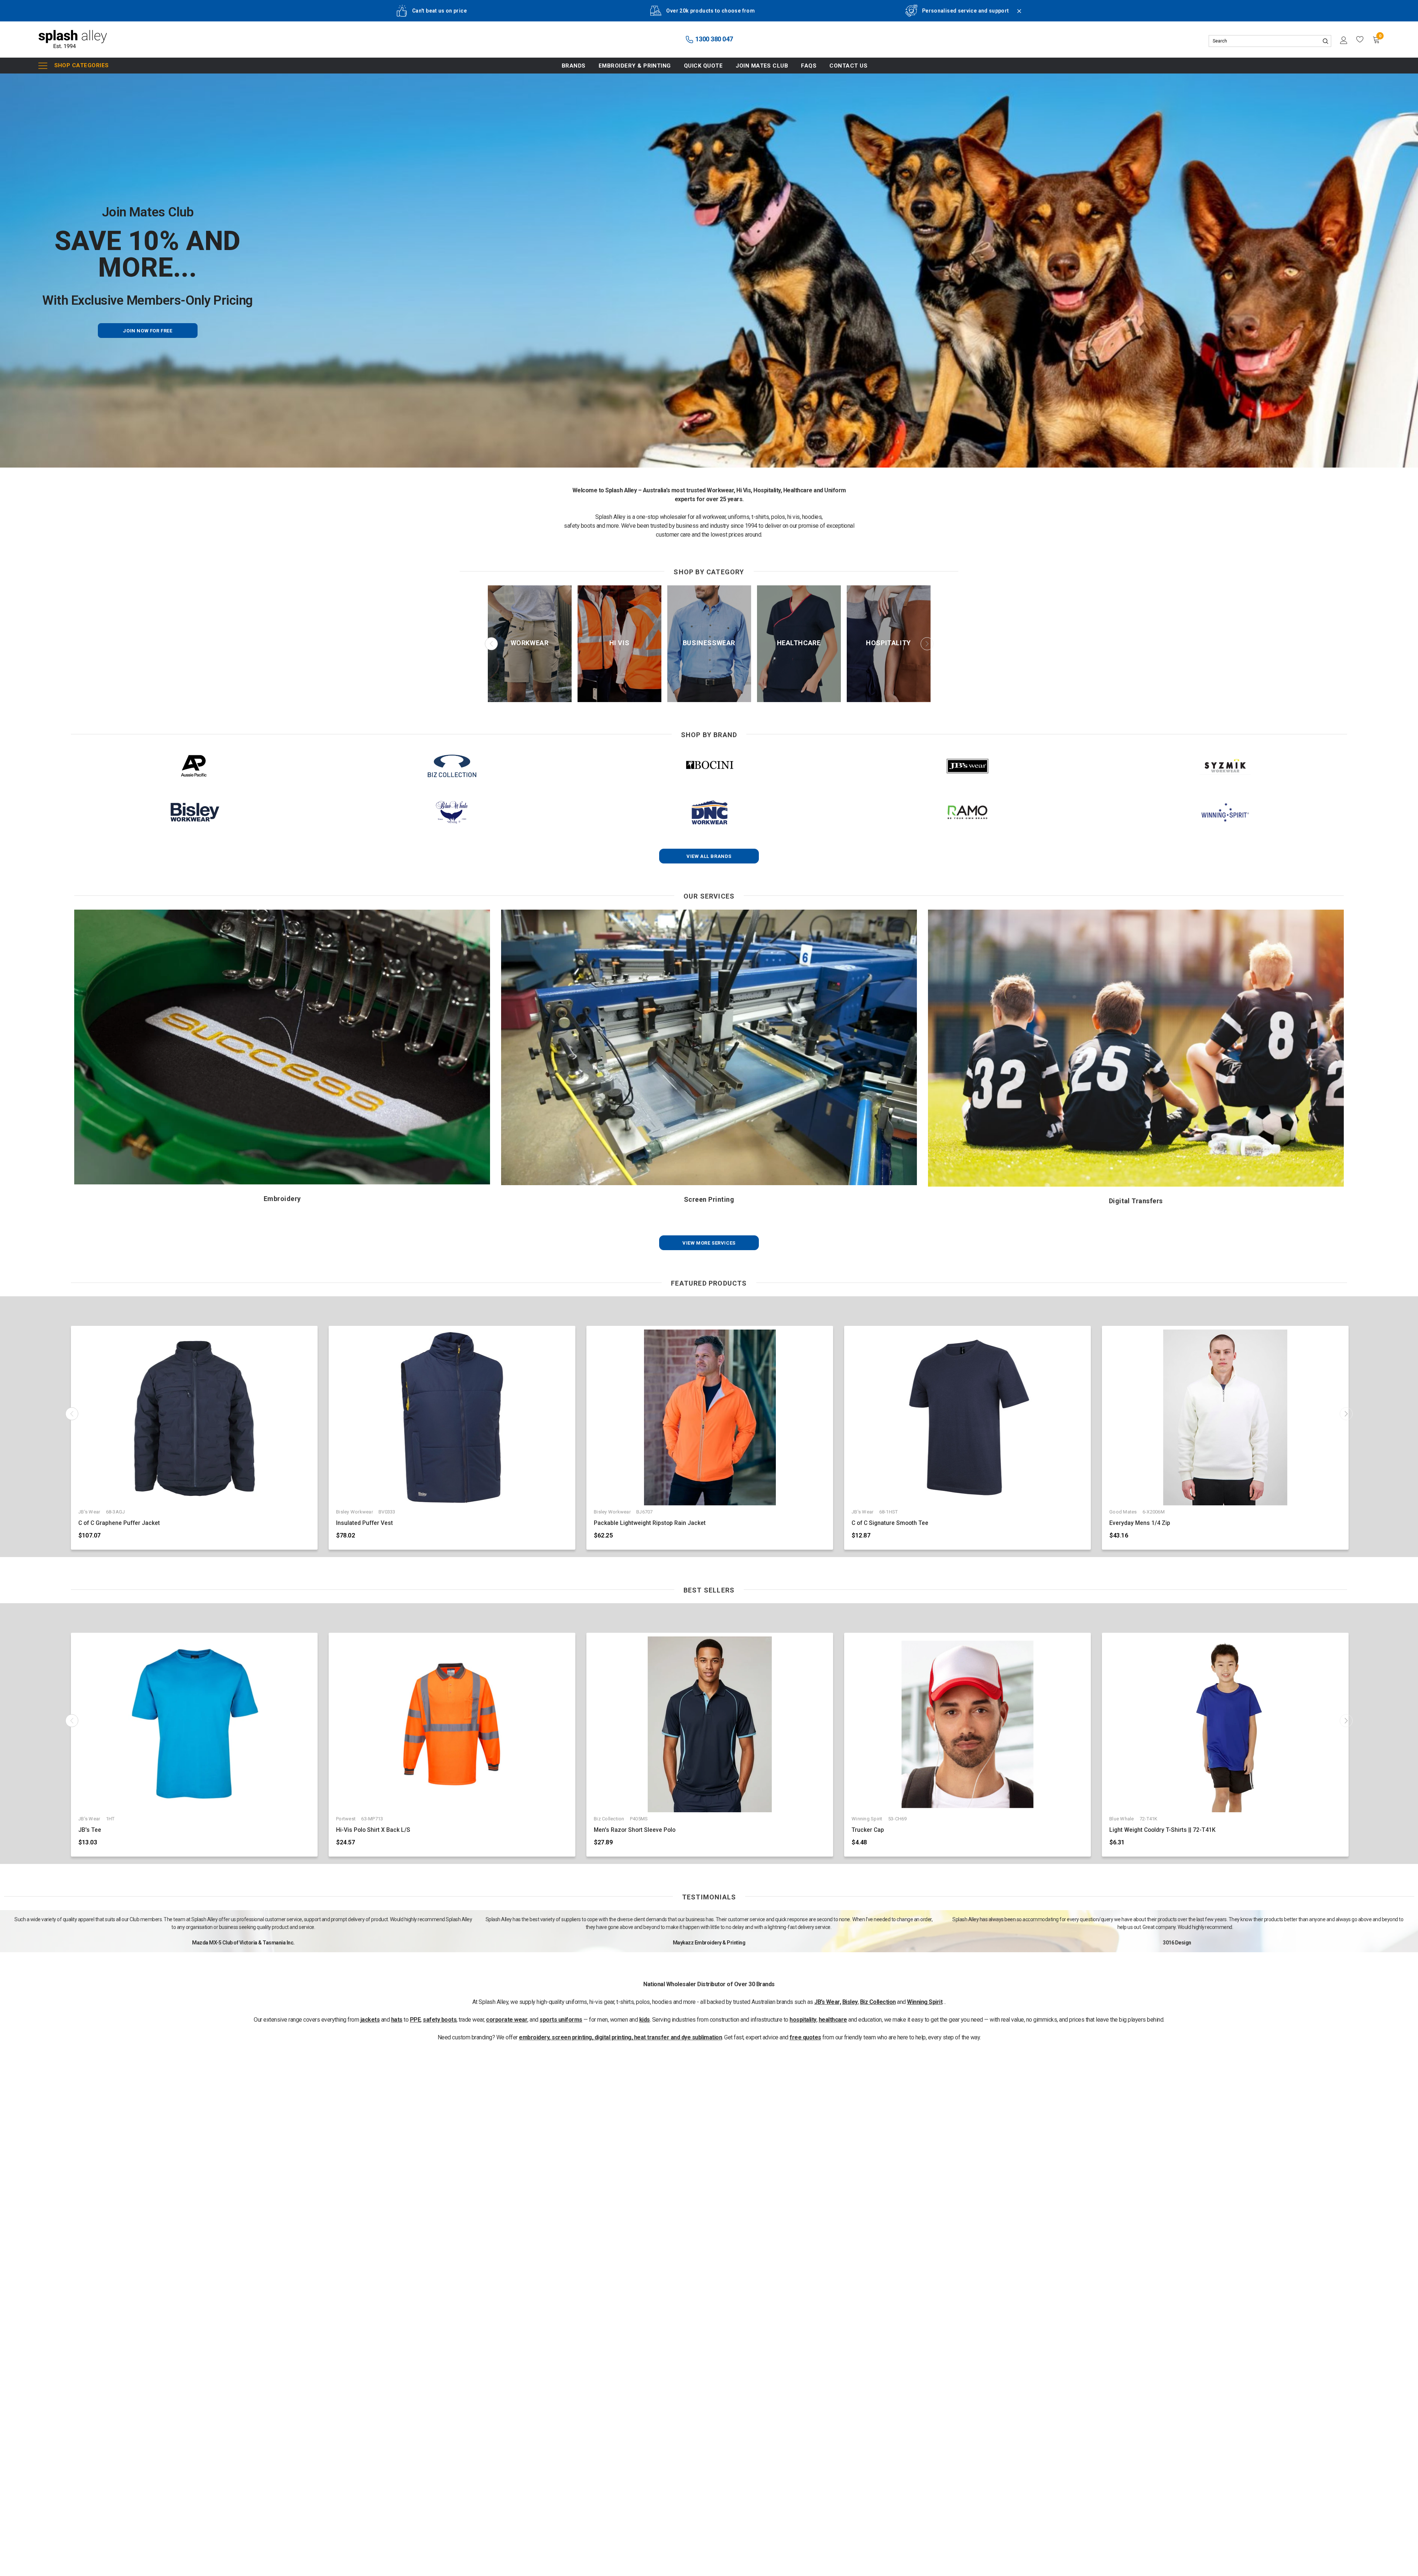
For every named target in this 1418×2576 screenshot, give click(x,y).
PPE (415, 2020)
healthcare (833, 2020)
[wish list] (1360, 40)
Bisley (850, 2002)
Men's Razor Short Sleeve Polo (635, 1830)
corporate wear (507, 2020)
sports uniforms (561, 2020)
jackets (370, 2020)
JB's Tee (90, 1830)
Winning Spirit (925, 2002)
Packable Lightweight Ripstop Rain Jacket (650, 1523)
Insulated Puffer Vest (364, 1523)
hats (397, 2020)
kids (645, 2020)
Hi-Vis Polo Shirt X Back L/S (373, 1830)
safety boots (440, 2020)
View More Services (709, 1243)
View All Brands (709, 856)
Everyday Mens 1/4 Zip (1140, 1523)
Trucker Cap (868, 1830)
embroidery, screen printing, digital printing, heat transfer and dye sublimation (620, 2037)
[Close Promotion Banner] (1016, 16)
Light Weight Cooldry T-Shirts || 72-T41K (1162, 1830)
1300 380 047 (713, 39)
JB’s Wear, (828, 2002)
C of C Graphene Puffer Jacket (119, 1523)
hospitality (803, 2020)
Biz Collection (878, 2002)
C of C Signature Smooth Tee (890, 1523)
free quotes (805, 2037)
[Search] (1325, 41)
